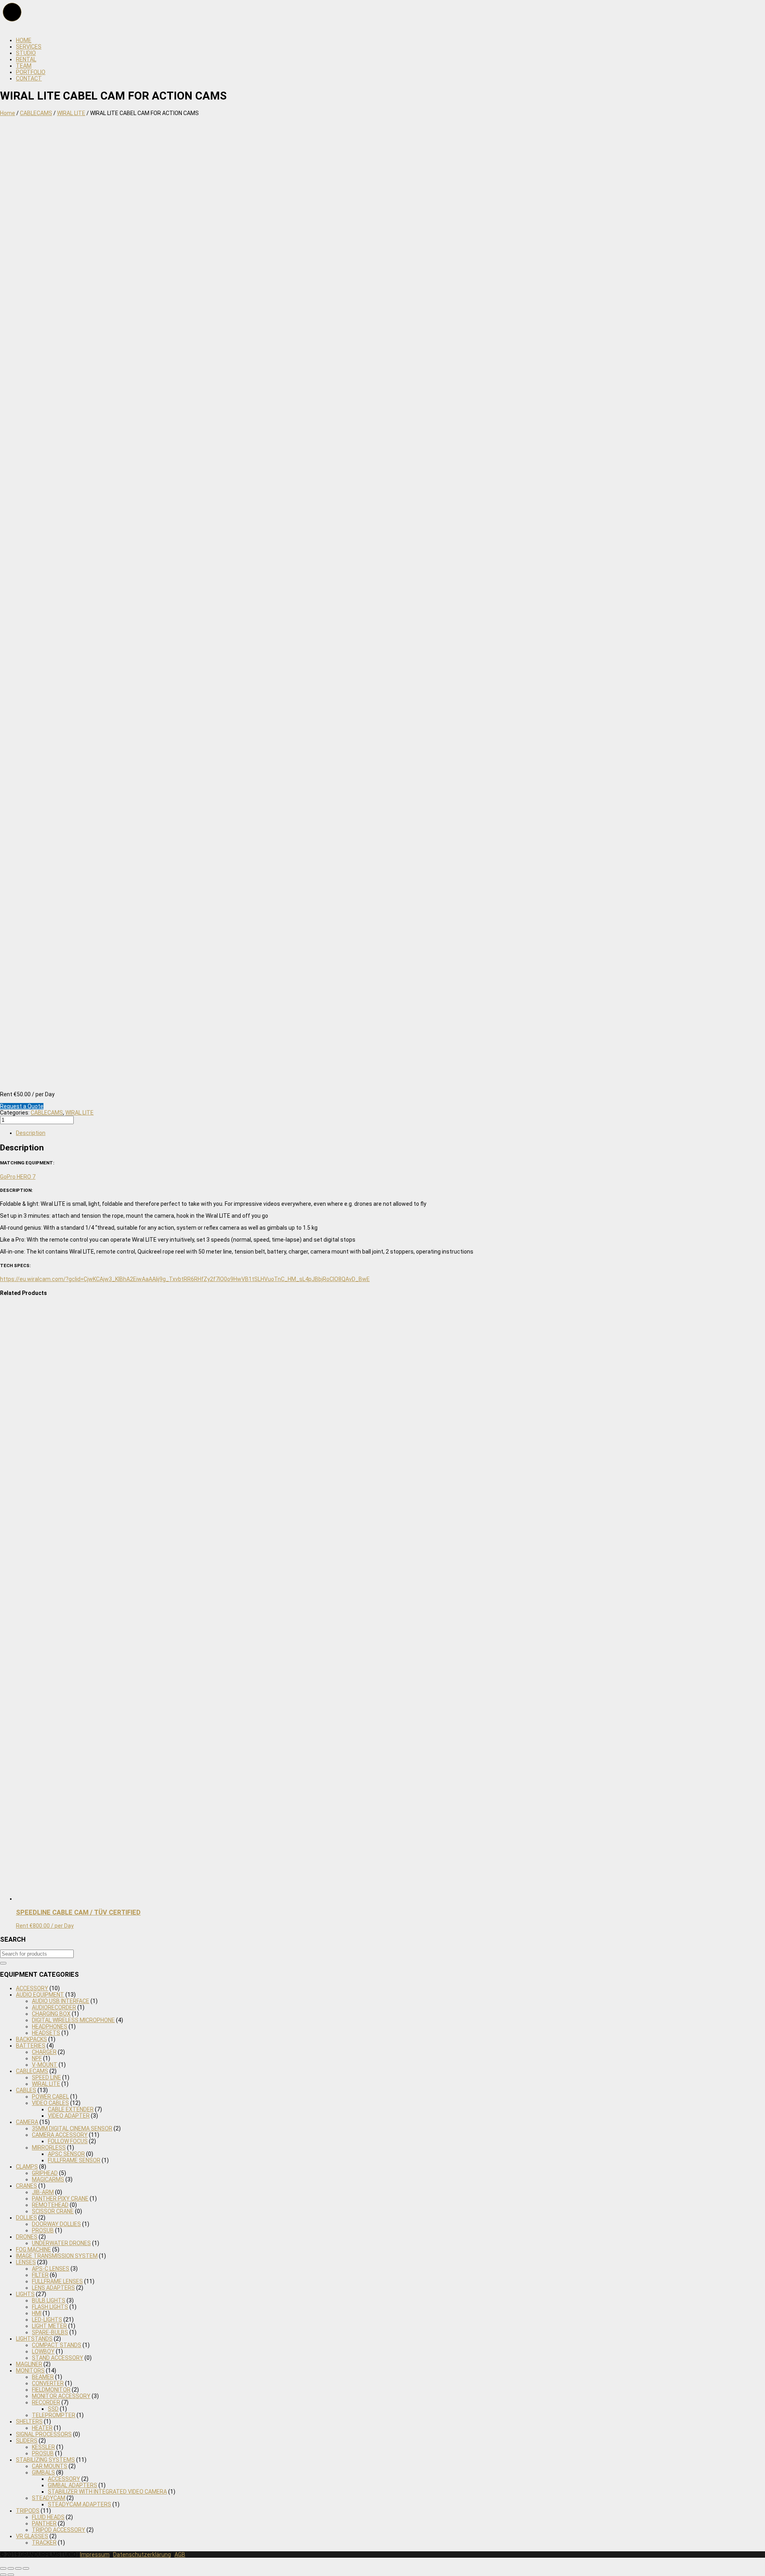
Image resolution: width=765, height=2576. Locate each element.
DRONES (27, 2237)
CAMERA (27, 2122)
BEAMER (43, 2377)
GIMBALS (43, 2472)
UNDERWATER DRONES (61, 2243)
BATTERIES (31, 2046)
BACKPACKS (31, 2039)
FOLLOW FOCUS (68, 2141)
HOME (24, 40)
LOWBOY (43, 2351)
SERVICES (29, 47)
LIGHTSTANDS (34, 2339)
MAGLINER (29, 2364)
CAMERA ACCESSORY (60, 2135)
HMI (37, 2313)
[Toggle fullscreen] (18, 2568)
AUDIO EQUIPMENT (40, 1995)
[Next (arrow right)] (11, 2575)
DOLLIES (26, 2218)
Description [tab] (31, 1133)
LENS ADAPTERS (53, 2288)
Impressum (95, 2554)
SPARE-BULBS (50, 2332)
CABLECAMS (36, 113)
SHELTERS (29, 2421)
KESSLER (43, 2447)
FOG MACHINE (33, 2249)
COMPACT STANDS (57, 2345)
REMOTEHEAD (50, 2205)
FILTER (40, 2275)
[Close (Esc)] (3, 2568)
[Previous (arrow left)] (3, 2575)
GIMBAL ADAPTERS (73, 2485)
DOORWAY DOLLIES (56, 2224)
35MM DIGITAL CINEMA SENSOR (72, 2128)
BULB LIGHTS (49, 2300)
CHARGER (44, 2052)
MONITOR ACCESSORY (61, 2396)
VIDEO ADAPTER (69, 2116)
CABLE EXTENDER (71, 2109)
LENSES (26, 2262)
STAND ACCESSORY (58, 2358)
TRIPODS (28, 2511)
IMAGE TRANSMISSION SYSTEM (57, 2256)
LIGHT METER (49, 2326)
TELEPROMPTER (54, 2415)
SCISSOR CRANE (53, 2211)
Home (8, 113)
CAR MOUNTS (50, 2466)
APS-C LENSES (51, 2269)
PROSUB (43, 2230)
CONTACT (29, 78)
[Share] (11, 2568)
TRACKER (44, 2543)
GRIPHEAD (45, 2173)
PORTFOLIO (31, 72)
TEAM (24, 66)
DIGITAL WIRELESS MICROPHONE (73, 2020)
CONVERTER (48, 2383)
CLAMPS (27, 2167)
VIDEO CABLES (50, 2103)
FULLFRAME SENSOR (74, 2160)
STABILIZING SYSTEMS (45, 2460)
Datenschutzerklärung (142, 2554)
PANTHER (44, 2523)
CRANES (26, 2186)
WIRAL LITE (71, 113)
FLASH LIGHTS (50, 2307)
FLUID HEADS (48, 2517)
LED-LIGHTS (47, 2320)
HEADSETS (46, 2033)
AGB (180, 2554)
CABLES (26, 2090)
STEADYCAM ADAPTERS (79, 2504)
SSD (53, 2409)
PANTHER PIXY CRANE (60, 2198)
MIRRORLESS (49, 2148)
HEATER (42, 2428)
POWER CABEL (50, 2097)
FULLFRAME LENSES (57, 2281)
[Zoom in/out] (26, 2568)
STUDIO (26, 53)
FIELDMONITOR (51, 2390)
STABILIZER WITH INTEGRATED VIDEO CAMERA (107, 2492)
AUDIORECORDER (54, 2007)
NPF (37, 2058)
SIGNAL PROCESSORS (44, 2434)
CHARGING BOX (51, 2014)
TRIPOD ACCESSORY (59, 2530)
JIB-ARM (43, 2192)
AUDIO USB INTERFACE (61, 2001)
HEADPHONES (50, 2026)
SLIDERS (27, 2441)
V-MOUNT (45, 2065)
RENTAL (26, 59)
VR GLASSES (32, 2536)
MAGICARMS (48, 2179)
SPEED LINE (46, 2077)
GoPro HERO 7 (18, 1177)
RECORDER (46, 2402)
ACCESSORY (32, 1988)
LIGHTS (25, 2294)
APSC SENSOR (66, 2154)
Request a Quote (22, 1106)
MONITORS (30, 2371)
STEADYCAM (49, 2498)
